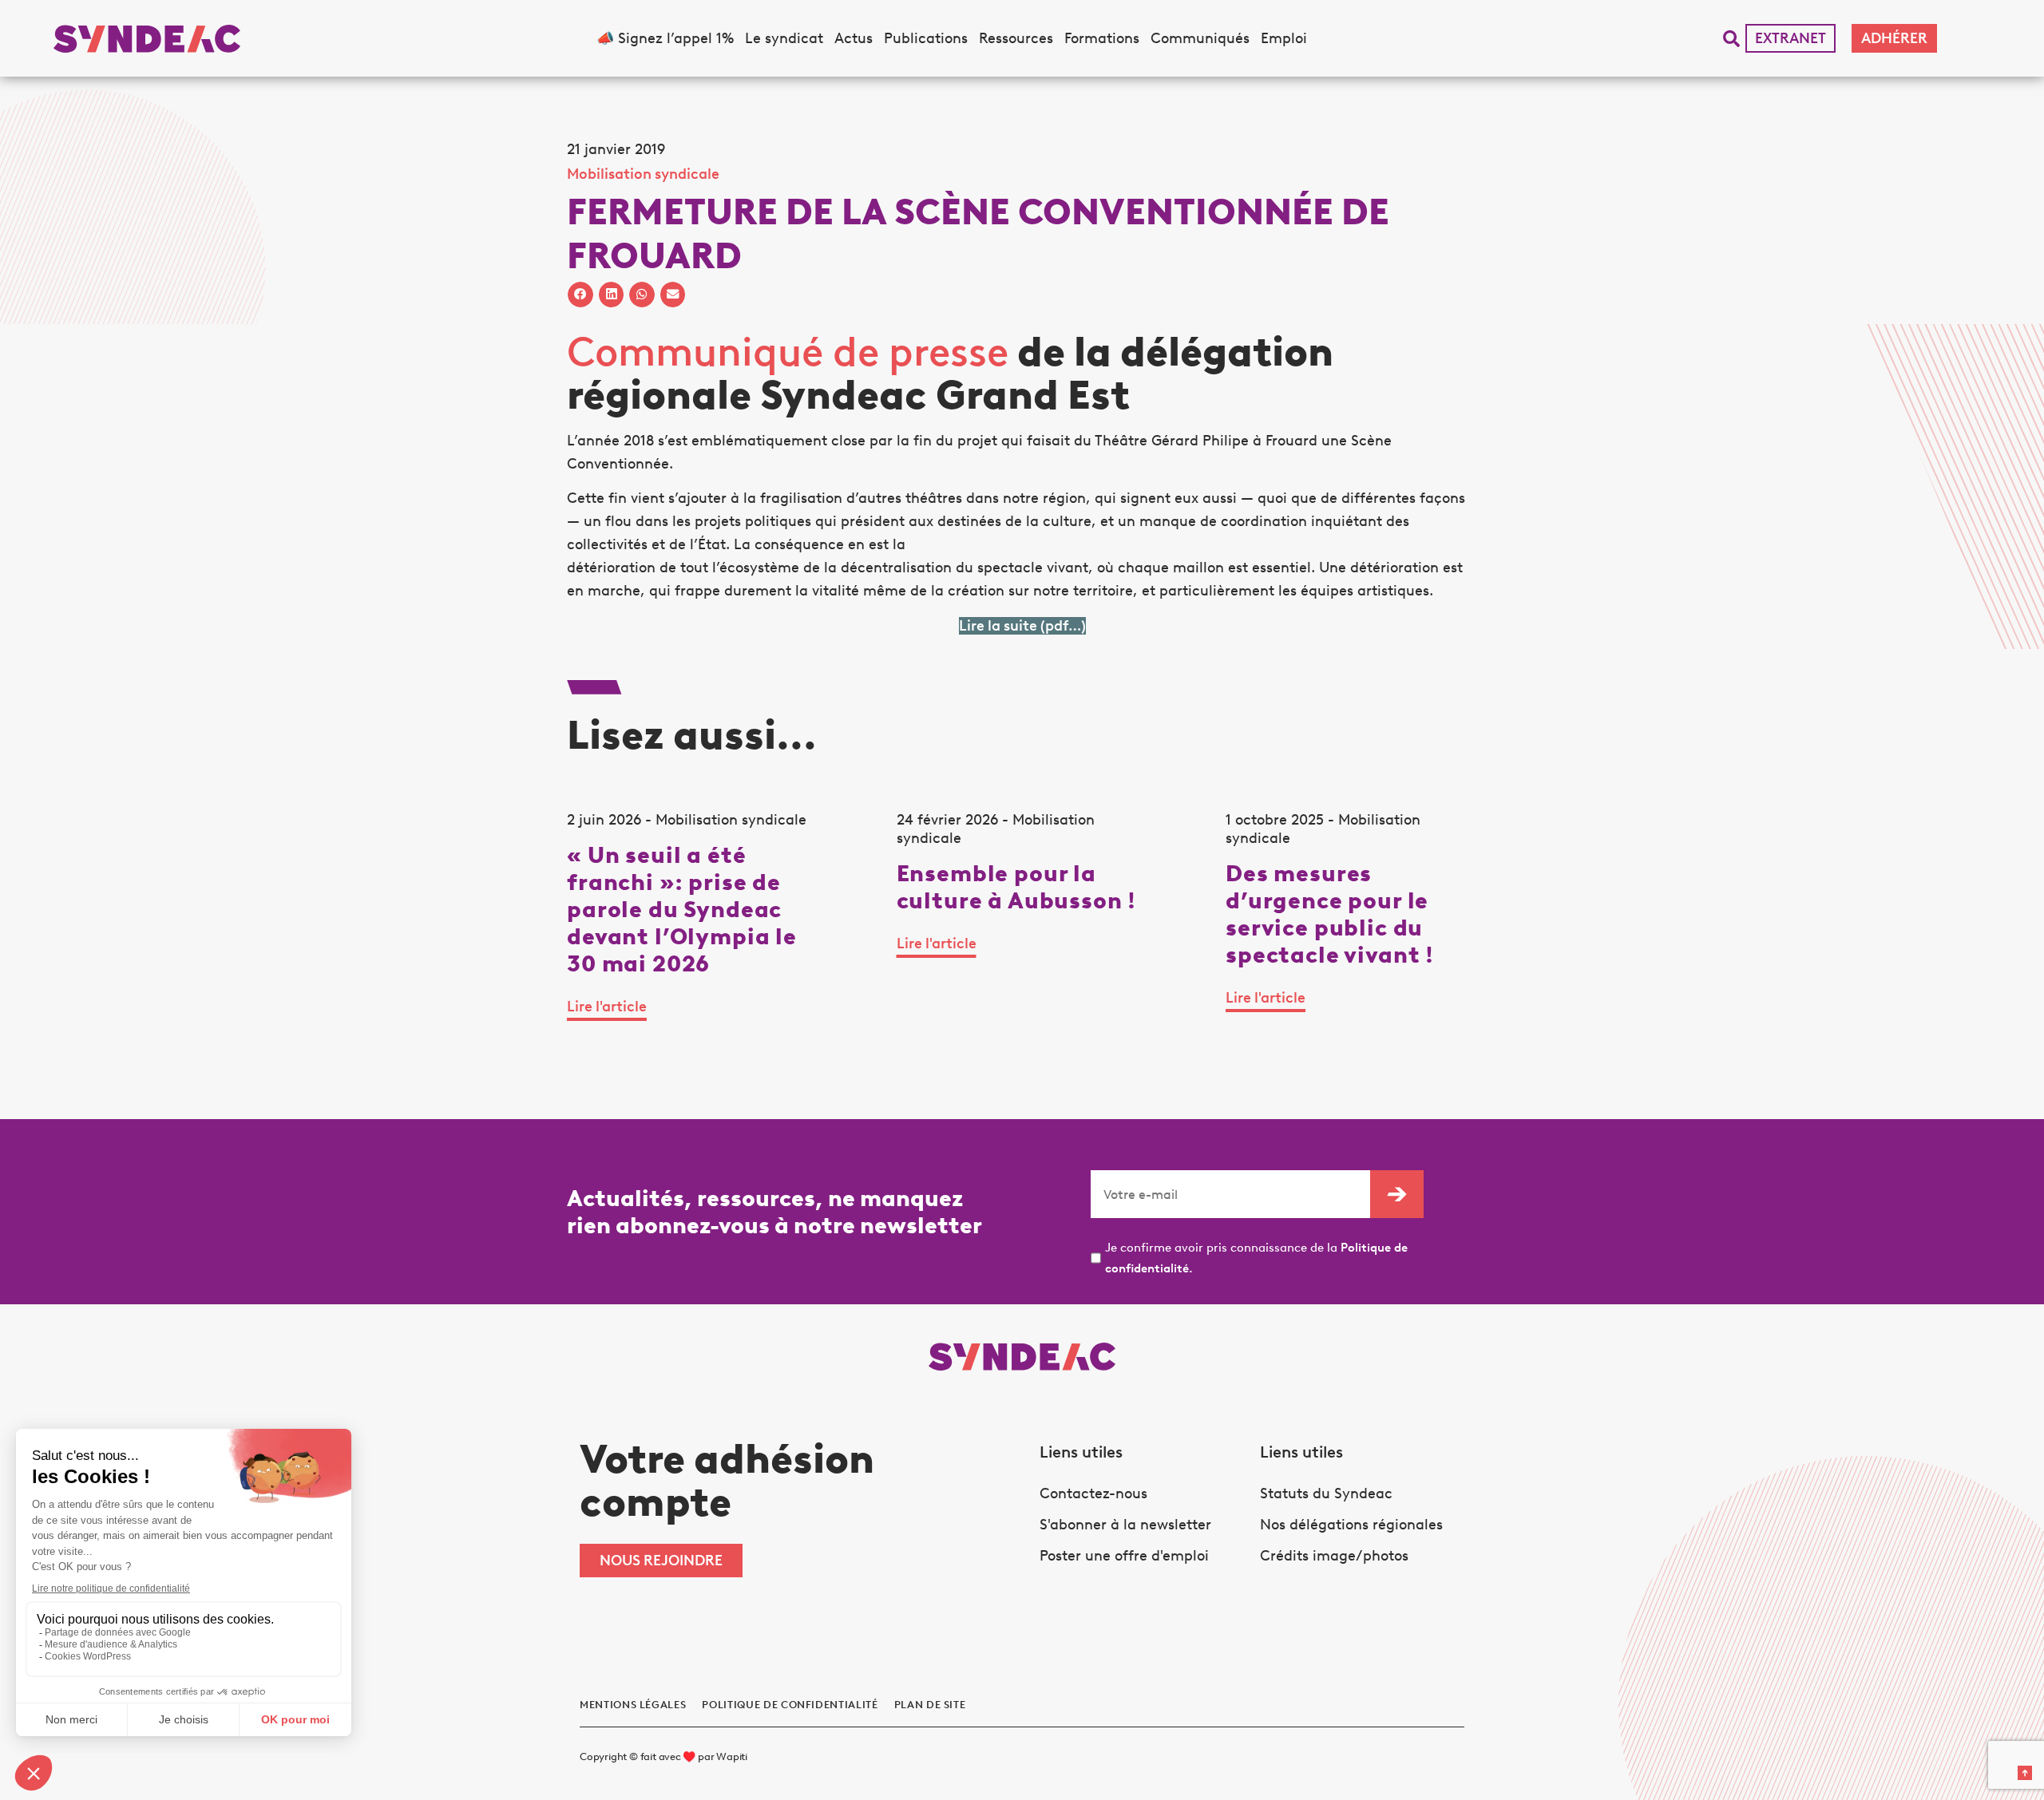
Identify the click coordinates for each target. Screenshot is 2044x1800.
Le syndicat (784, 38)
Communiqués (1200, 38)
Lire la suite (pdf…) (1022, 626)
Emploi (1284, 38)
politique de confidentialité (790, 1705)
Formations (1102, 38)
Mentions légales (633, 1705)
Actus (854, 38)
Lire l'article (607, 1007)
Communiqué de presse (788, 352)
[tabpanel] (693, 927)
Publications (926, 38)
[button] (1731, 39)
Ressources (1016, 38)
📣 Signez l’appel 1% (665, 38)
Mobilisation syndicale (643, 174)
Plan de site (930, 1705)
